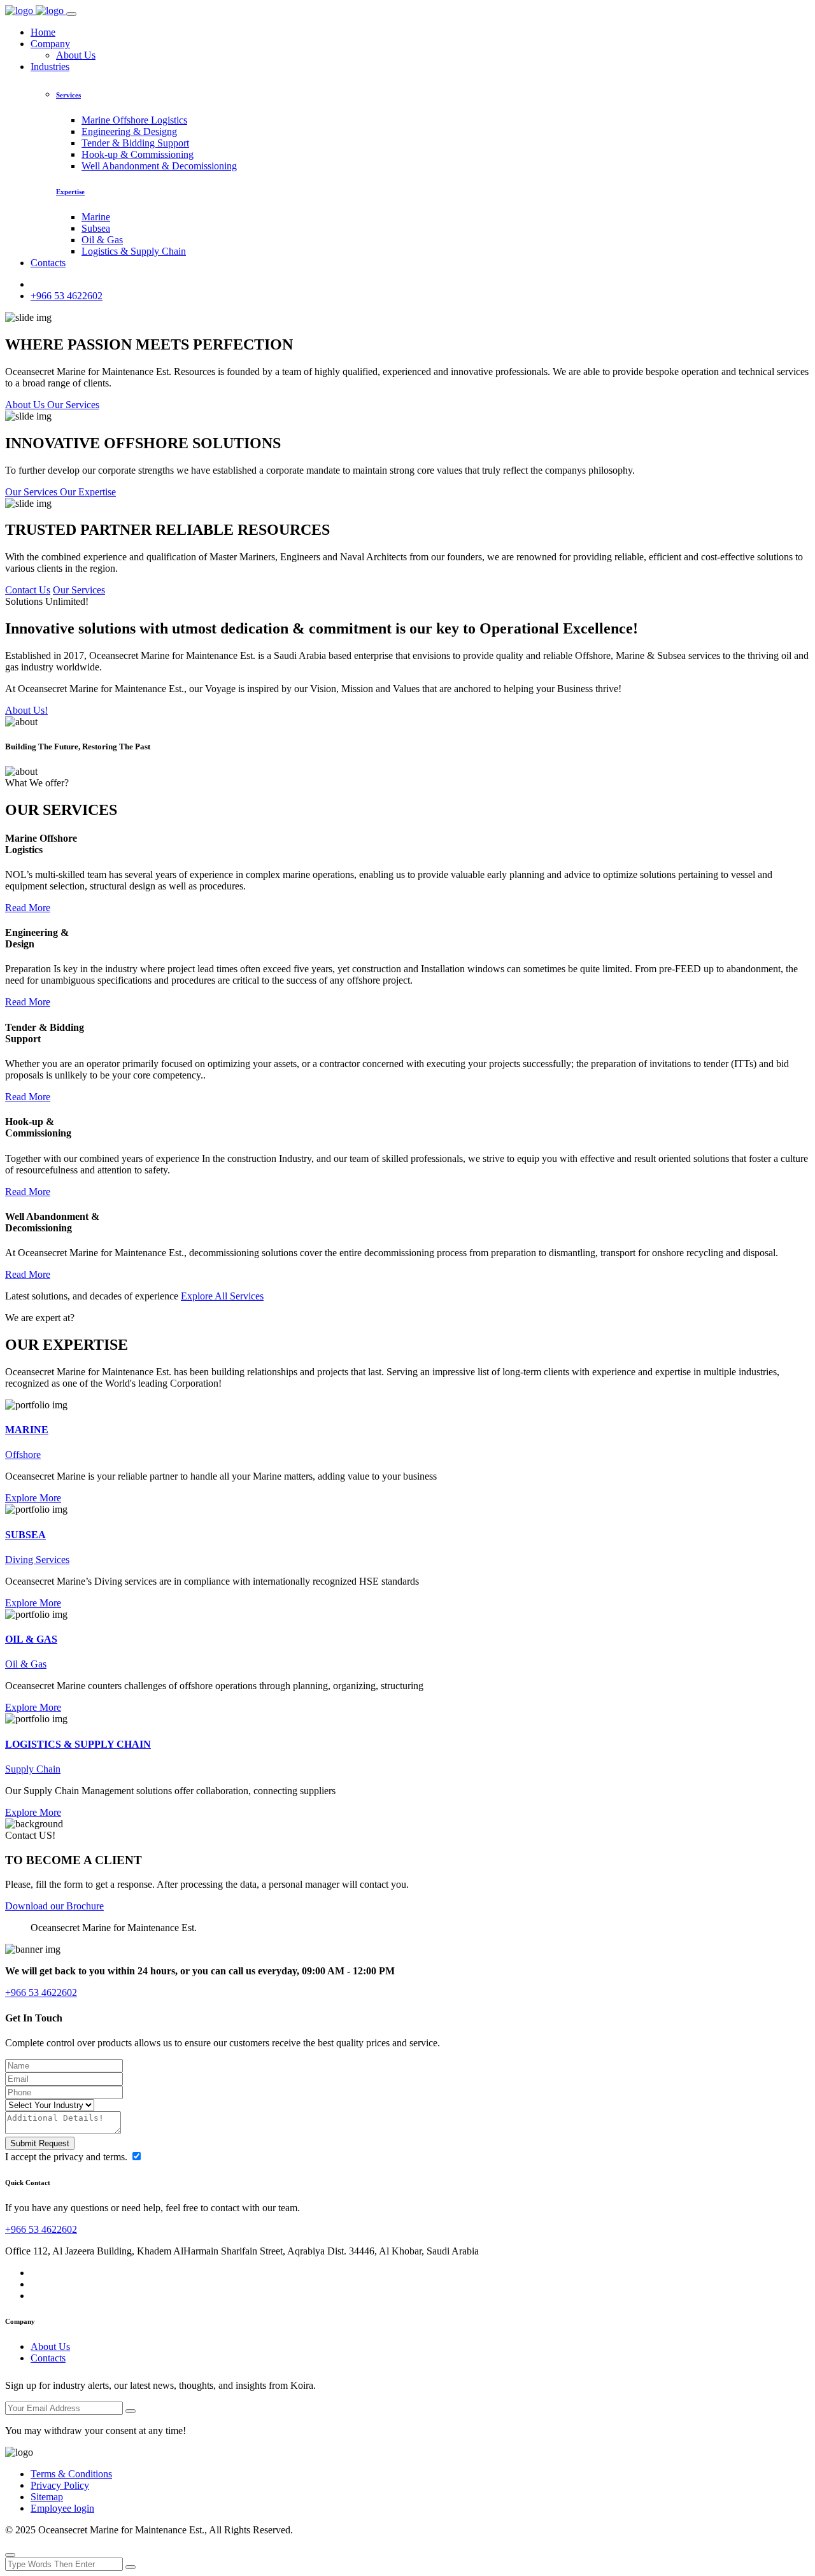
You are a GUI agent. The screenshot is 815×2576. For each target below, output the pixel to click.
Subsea (96, 228)
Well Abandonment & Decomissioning (159, 166)
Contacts (48, 263)
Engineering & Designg (129, 131)
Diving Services (37, 1560)
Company (50, 44)
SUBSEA (25, 1535)
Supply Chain (33, 1769)
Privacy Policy (60, 2485)
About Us (76, 55)
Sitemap (47, 2497)
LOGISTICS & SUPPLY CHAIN (78, 1744)
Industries (50, 67)
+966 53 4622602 (67, 296)
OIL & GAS (31, 1639)
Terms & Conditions (71, 2474)
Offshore (23, 1454)
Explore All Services (222, 1296)
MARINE (27, 1430)
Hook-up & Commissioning (138, 154)
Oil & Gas (102, 240)
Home (43, 32)
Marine (96, 217)
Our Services (79, 590)
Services (68, 95)
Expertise (70, 192)
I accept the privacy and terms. (67, 2157)
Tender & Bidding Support (135, 143)
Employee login (62, 2508)
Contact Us (28, 590)
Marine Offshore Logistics (134, 120)
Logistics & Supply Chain (134, 251)
